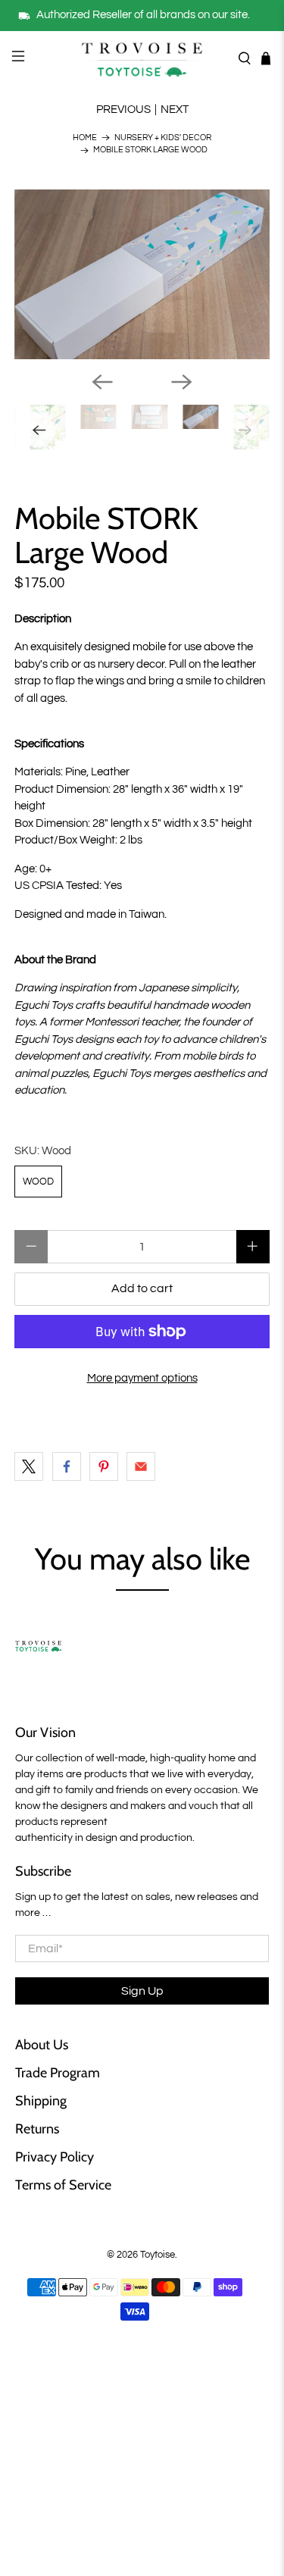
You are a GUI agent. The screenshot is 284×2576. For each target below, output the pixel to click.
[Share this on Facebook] (67, 1466)
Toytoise (158, 2255)
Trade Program (58, 2073)
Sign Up (142, 1991)
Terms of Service (63, 2185)
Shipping (41, 2101)
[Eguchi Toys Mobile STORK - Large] (142, 274)
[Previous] (102, 382)
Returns (37, 2129)
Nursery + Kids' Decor (163, 138)
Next (175, 110)
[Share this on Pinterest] (104, 1466)
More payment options (142, 1378)
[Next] (182, 382)
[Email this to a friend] (141, 1466)
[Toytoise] (142, 58)
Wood (38, 1182)
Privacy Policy (55, 2157)
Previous (123, 110)
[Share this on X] (29, 1466)
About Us (42, 2045)
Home (85, 138)
